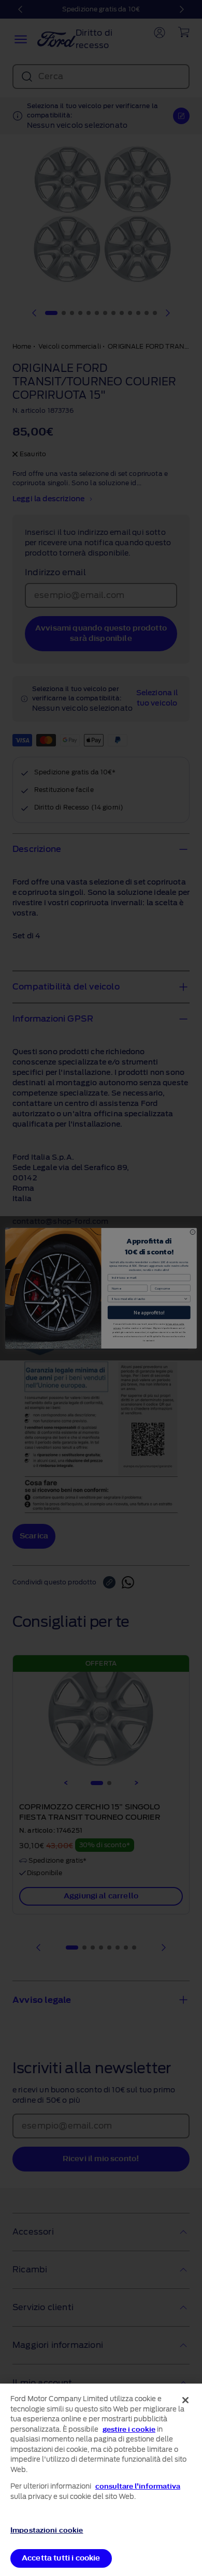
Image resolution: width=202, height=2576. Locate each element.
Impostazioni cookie (47, 2530)
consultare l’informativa (138, 2486)
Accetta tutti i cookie (61, 2558)
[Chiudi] (185, 2400)
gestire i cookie (129, 2429)
